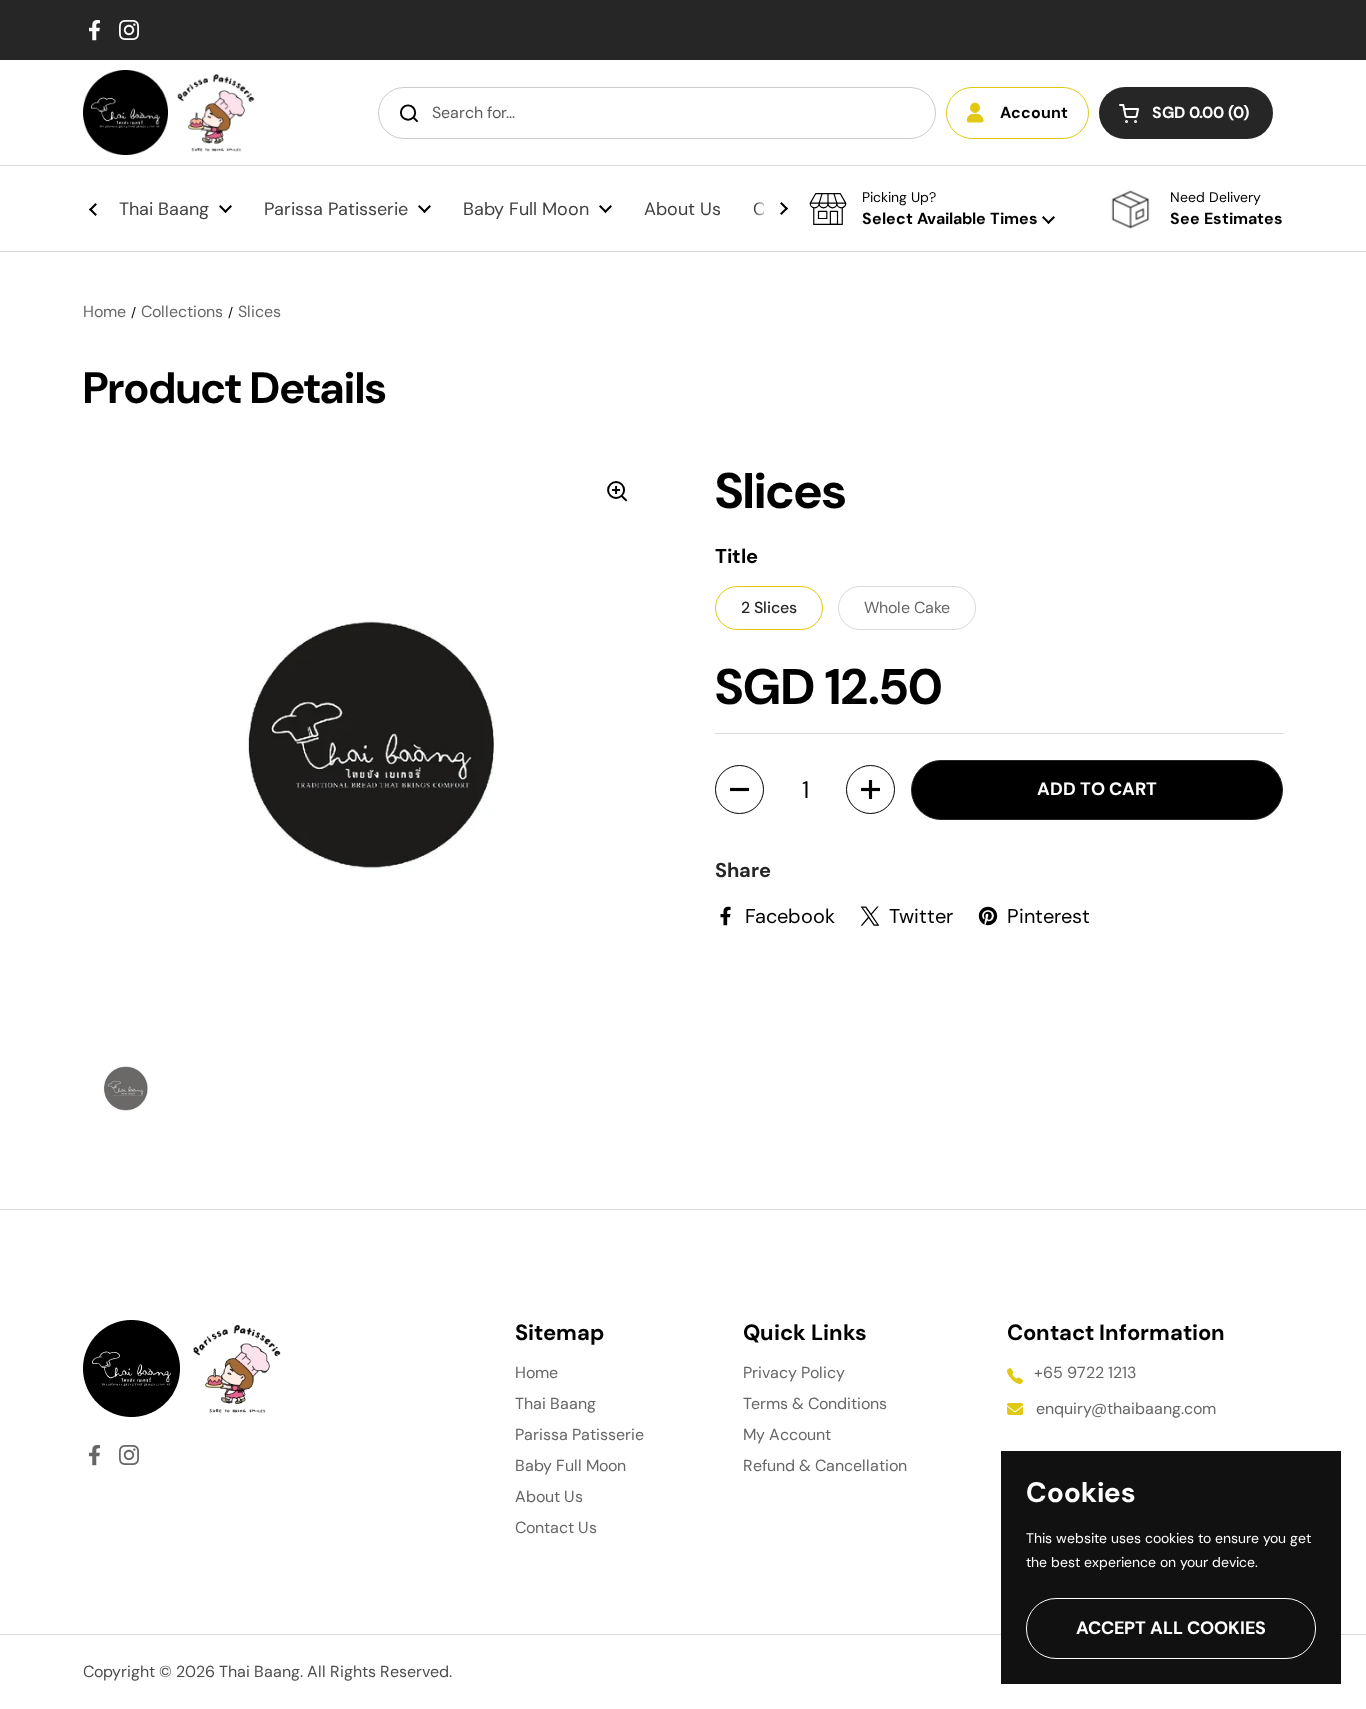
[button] (1186, 113)
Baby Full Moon (570, 1465)
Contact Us (556, 1527)
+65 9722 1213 (1085, 1372)
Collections (182, 311)
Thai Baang (555, 1403)
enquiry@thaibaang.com (1126, 1408)
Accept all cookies (1171, 1628)
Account (1034, 112)
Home (104, 311)
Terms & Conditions (815, 1403)
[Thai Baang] (125, 112)
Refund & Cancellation (825, 1465)
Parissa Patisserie (579, 1434)
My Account (787, 1434)
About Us (549, 1496)
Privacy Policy (794, 1372)
